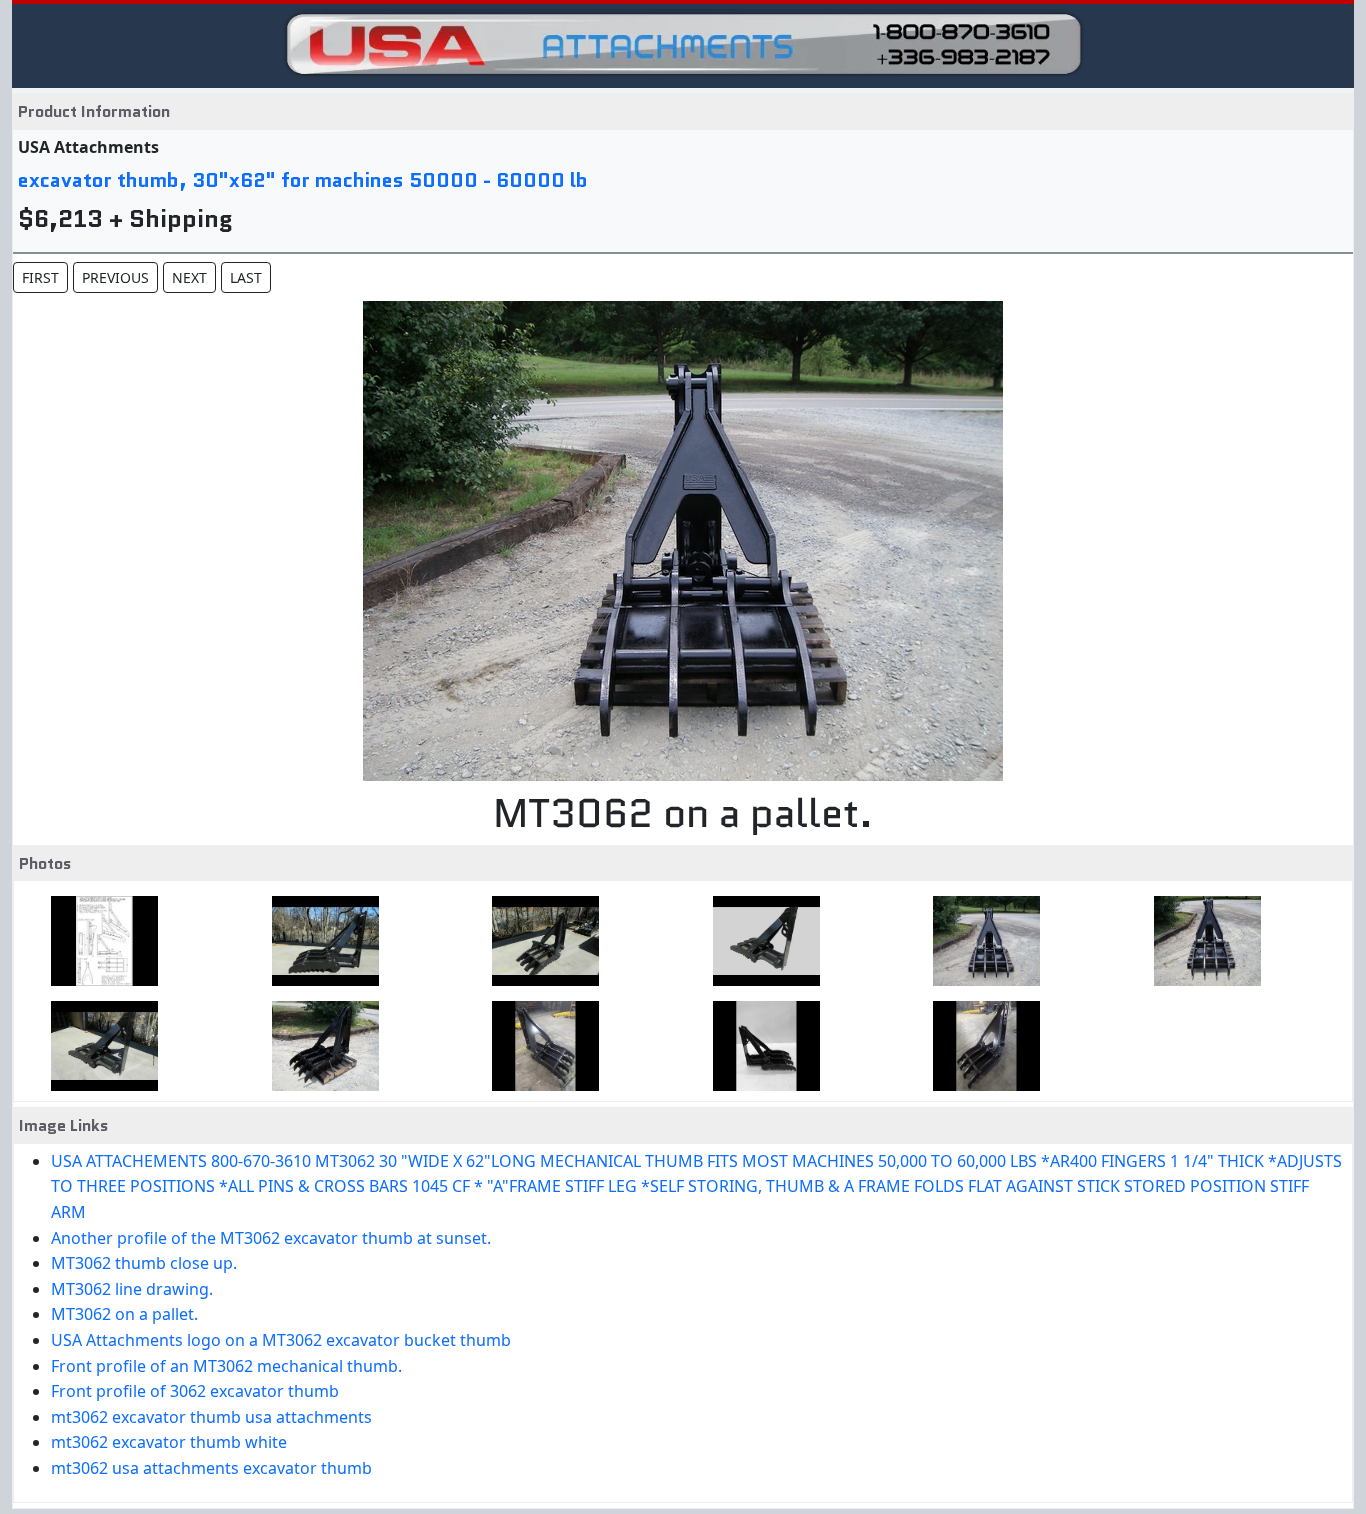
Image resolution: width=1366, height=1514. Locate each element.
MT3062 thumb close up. (144, 1263)
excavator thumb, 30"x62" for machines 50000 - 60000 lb (303, 180)
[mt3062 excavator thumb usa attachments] (539, 1046)
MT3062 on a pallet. (124, 1314)
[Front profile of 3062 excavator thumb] (319, 1046)
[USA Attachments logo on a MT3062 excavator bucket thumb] (1201, 941)
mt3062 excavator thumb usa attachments (211, 1417)
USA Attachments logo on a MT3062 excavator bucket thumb (281, 1340)
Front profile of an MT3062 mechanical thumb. (226, 1366)
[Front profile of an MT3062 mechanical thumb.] (98, 1046)
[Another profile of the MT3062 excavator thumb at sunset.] (319, 941)
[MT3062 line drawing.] (760, 941)
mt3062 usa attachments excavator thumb (211, 1468)
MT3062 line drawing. (132, 1289)
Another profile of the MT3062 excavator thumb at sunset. (271, 1238)
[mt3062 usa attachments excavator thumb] (980, 1046)
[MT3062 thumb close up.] (539, 941)
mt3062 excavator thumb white (169, 1442)
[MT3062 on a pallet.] (980, 941)
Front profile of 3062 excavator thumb (195, 1391)
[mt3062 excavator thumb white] (760, 1046)
